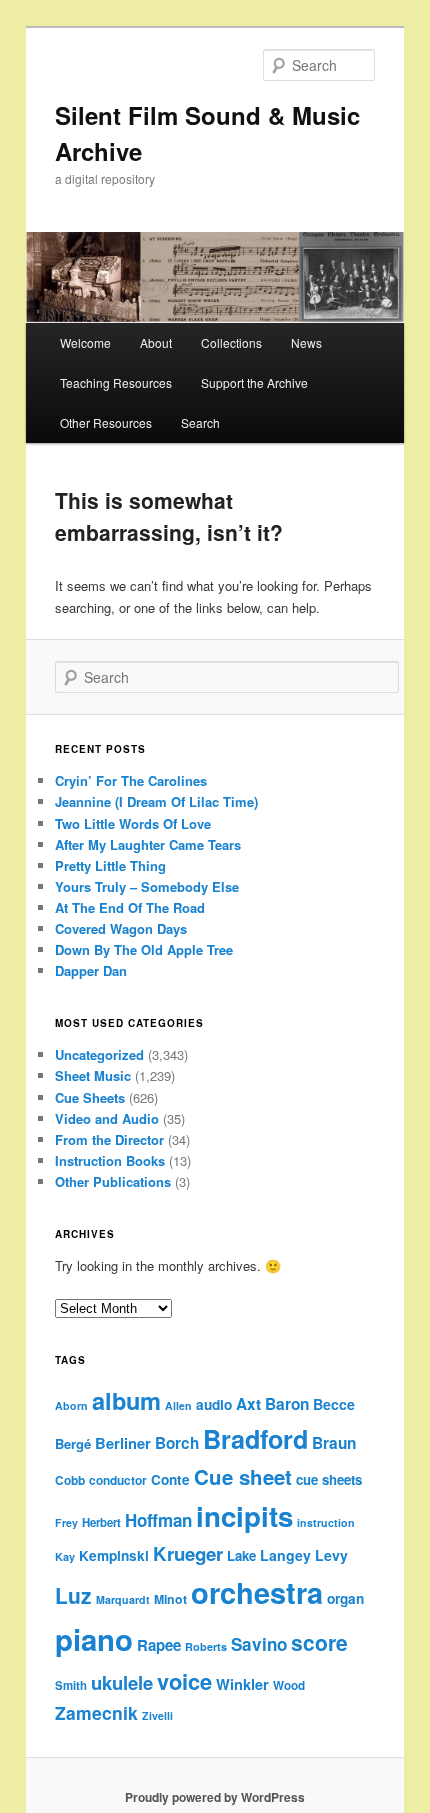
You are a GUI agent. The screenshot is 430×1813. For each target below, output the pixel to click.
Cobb (70, 1480)
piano (94, 1639)
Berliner (123, 1443)
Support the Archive (254, 382)
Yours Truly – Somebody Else (147, 886)
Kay (65, 1556)
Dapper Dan (91, 970)
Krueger (188, 1553)
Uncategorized (99, 1054)
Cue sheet (243, 1476)
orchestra (257, 1592)
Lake (241, 1555)
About (156, 342)
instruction (326, 1522)
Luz (73, 1595)
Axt (248, 1404)
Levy (331, 1555)
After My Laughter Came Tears (148, 844)
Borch (177, 1443)
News (306, 342)
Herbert (101, 1522)
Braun (334, 1443)
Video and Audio (107, 1118)
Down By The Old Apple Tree (144, 949)
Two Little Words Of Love (133, 823)
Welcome (85, 342)
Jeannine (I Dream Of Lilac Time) (156, 801)
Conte (170, 1479)
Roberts (206, 1646)
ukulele (122, 1682)
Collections (231, 342)
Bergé (73, 1443)
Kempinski (114, 1555)
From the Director (109, 1139)
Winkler (242, 1684)
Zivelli (157, 1715)
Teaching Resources (116, 382)
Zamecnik (96, 1712)
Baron (287, 1404)
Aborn (71, 1405)
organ (345, 1598)
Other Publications (113, 1181)
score (319, 1642)
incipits (244, 1516)
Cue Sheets (90, 1097)
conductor (118, 1480)
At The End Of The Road (130, 907)
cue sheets (329, 1479)
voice (184, 1681)
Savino (259, 1644)
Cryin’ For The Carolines (131, 780)
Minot (170, 1599)
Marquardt (123, 1599)
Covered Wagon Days (121, 928)
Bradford (255, 1439)
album (126, 1400)
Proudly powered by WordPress (215, 1797)
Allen (178, 1405)
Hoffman (158, 1520)
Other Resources (106, 422)
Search (200, 422)
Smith (71, 1685)
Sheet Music (93, 1075)
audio (214, 1404)
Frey (66, 1522)
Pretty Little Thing (110, 865)
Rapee (159, 1645)
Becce (334, 1404)
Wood (289, 1685)
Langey (285, 1555)
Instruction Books (110, 1160)
